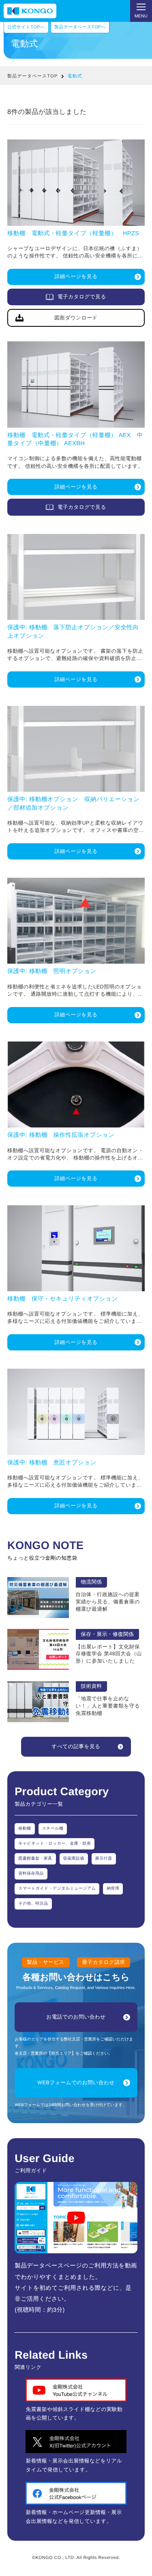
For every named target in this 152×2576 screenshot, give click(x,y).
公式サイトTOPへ (26, 27)
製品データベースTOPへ (80, 27)
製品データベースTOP (32, 76)
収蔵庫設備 (74, 1859)
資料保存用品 (31, 1874)
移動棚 (25, 1829)
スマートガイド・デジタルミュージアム (57, 1889)
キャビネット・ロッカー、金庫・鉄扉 (55, 1844)
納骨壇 (113, 1889)
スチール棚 (53, 1829)
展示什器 (104, 1859)
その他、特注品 (33, 1904)
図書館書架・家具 (35, 1859)
